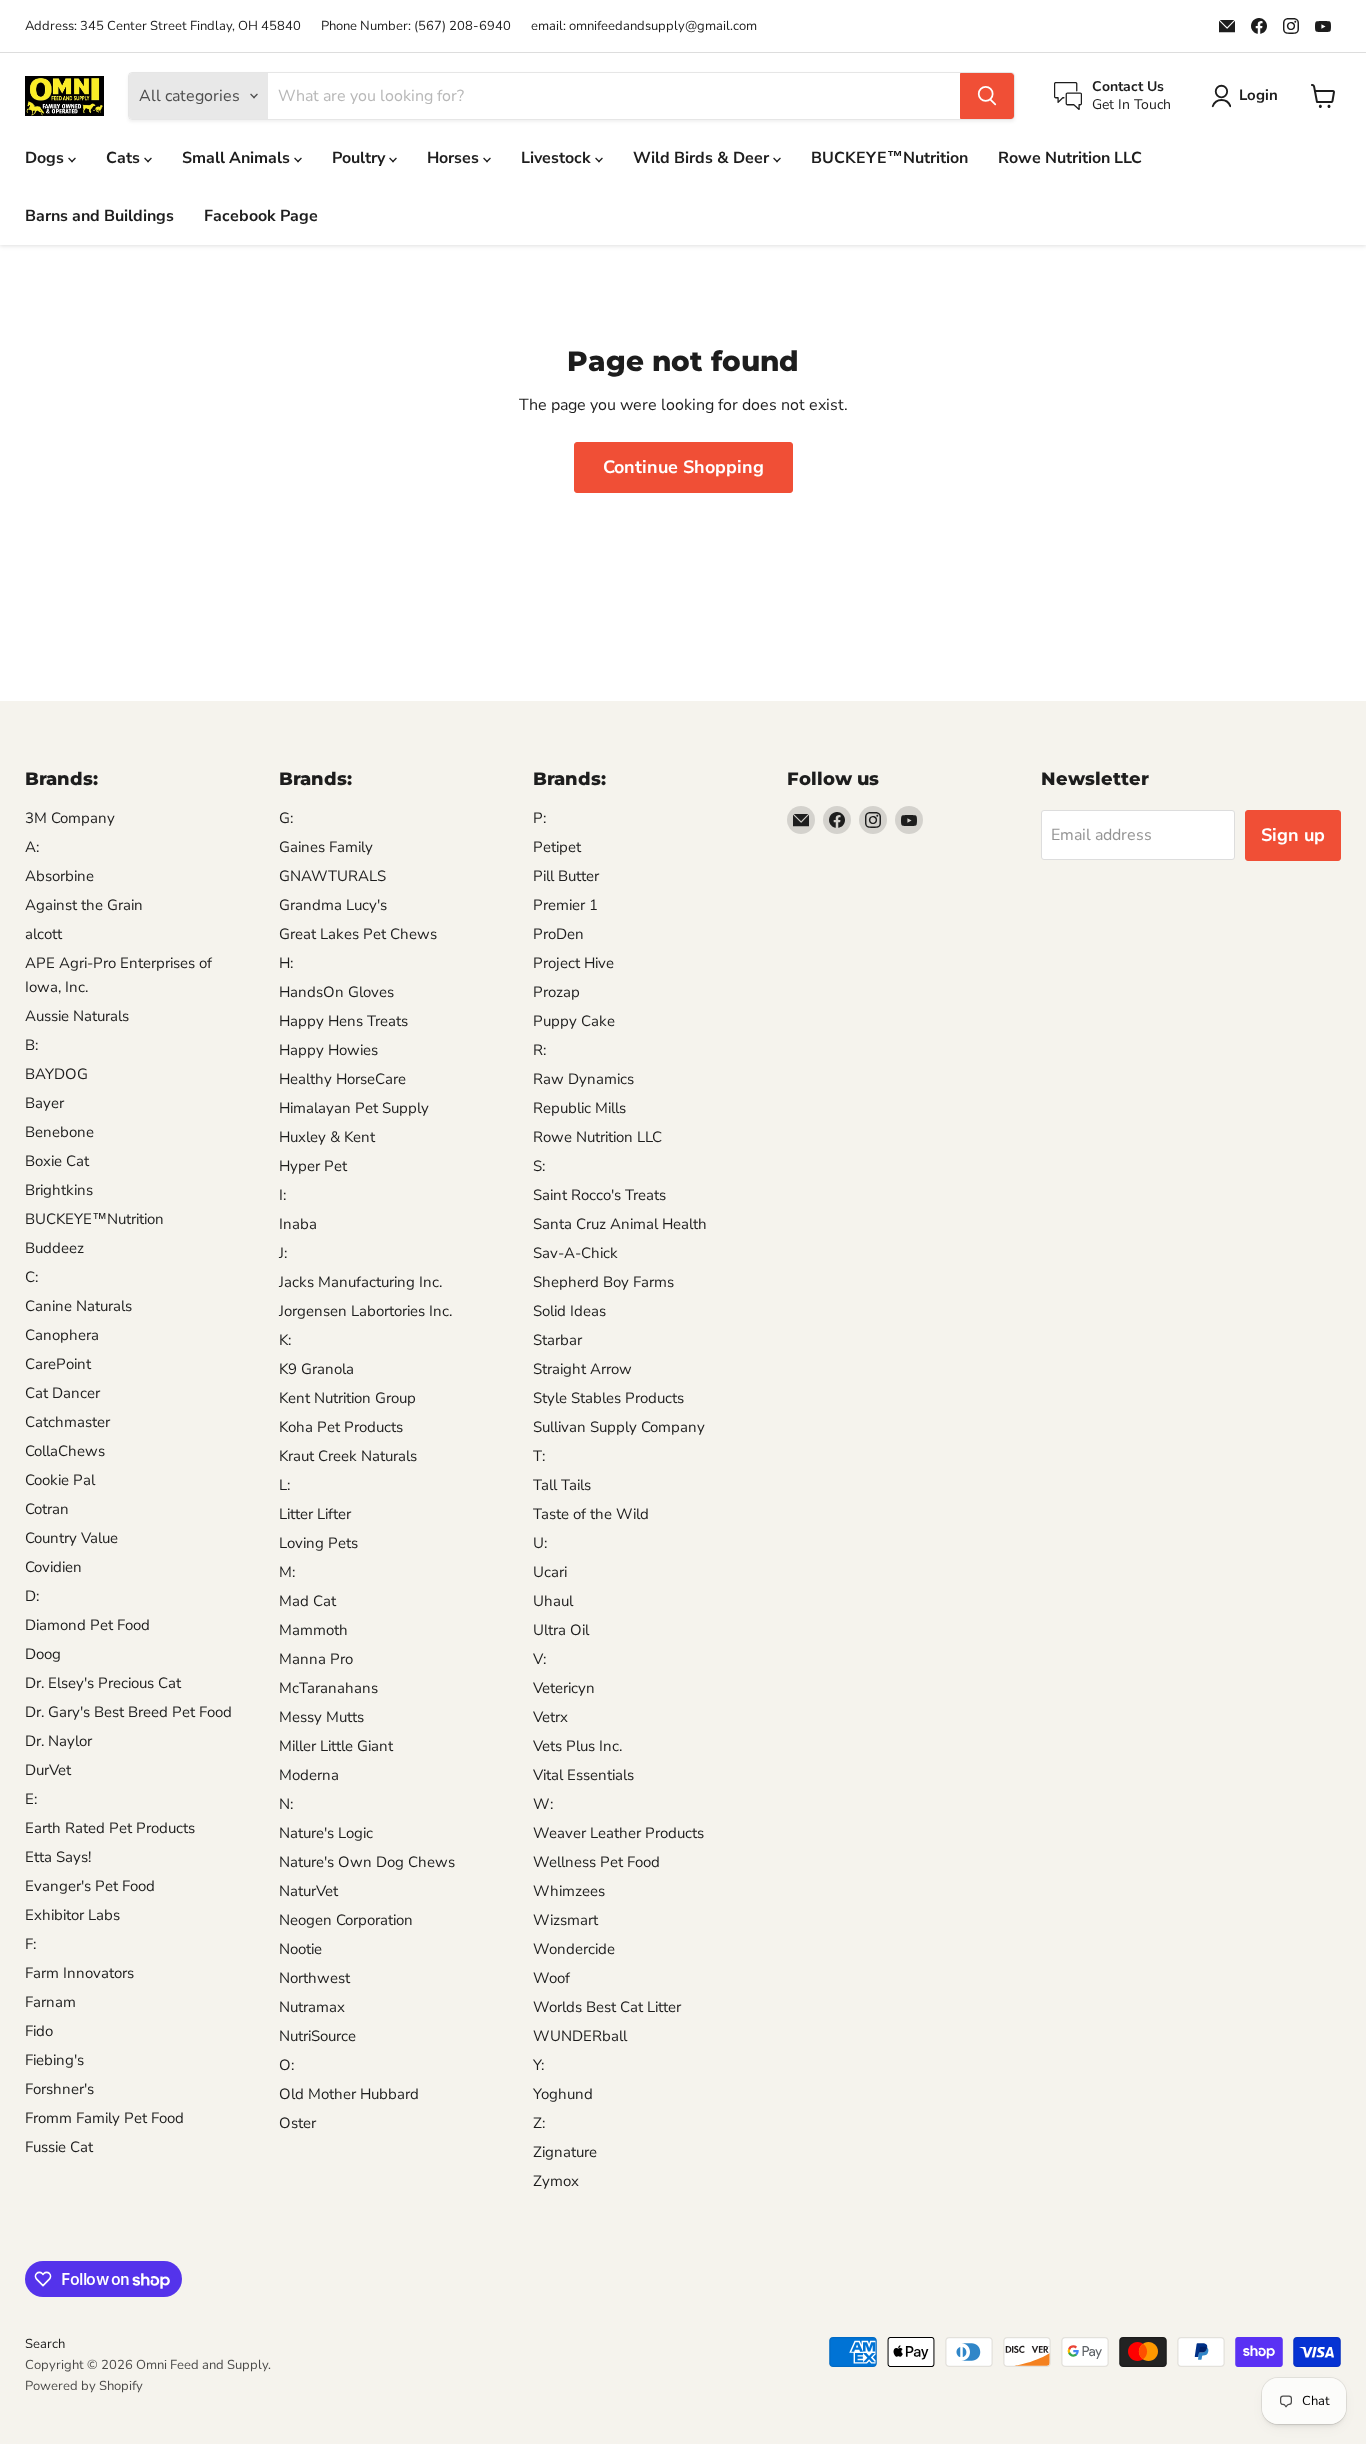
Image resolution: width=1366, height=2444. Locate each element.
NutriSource (317, 2036)
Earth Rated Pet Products (110, 1828)
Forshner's (59, 2089)
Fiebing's (54, 2060)
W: (543, 1804)
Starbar (557, 1340)
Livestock (558, 158)
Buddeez (54, 1248)
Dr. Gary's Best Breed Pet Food (128, 1712)
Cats (125, 158)
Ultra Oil (561, 1630)
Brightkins (59, 1190)
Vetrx (550, 1717)
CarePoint (58, 1364)
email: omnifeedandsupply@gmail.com (644, 26)
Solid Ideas (569, 1311)
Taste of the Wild (591, 1514)
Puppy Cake (574, 1021)
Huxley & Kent (327, 1137)
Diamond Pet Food (87, 1625)
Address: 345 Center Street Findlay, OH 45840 (163, 26)
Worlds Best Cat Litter (607, 2007)
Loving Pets (318, 1543)
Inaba (298, 1224)
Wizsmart (565, 1920)
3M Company (70, 818)
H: (286, 963)
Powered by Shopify (84, 2386)
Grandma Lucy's (333, 905)
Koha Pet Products (341, 1427)
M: (287, 1572)
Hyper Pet (313, 1166)
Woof (551, 1978)
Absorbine (59, 876)
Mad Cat (307, 1601)
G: (286, 818)
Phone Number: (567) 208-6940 (416, 26)
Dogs (46, 158)
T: (539, 1456)
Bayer (44, 1103)
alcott (43, 934)
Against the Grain (84, 905)
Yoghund (563, 2094)
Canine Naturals (78, 1306)
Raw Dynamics (583, 1079)
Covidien (53, 1567)
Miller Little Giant (336, 1746)
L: (284, 1485)
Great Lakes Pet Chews (358, 934)
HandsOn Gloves (336, 992)
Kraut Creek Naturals (348, 1456)
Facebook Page (261, 216)
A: (32, 847)
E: (31, 1799)
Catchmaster (67, 1422)
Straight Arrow (582, 1369)
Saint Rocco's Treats (599, 1195)
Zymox (556, 2181)
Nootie (300, 1949)
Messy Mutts (321, 1717)
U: (540, 1543)
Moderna (309, 1775)
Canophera (62, 1335)
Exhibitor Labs (72, 1915)
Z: (539, 2123)
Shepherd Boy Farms (603, 1282)
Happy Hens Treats (343, 1021)
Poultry (360, 158)
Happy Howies (328, 1050)
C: (31, 1277)
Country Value (71, 1538)
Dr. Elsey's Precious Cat (103, 1683)
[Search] (987, 96)
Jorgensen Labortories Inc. (365, 1311)
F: (30, 1944)
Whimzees (569, 1891)
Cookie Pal (60, 1480)
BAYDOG (56, 1074)
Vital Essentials (583, 1775)
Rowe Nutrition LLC (1070, 158)
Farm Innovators (79, 1973)
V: (539, 1659)
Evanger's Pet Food (90, 1886)
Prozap (556, 992)
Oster (297, 2123)
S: (539, 1166)
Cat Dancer (62, 1393)
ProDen (558, 934)
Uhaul (553, 1601)
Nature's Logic (326, 1833)
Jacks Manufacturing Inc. (360, 1282)
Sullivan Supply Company (619, 1427)
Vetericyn (564, 1688)
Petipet (557, 847)
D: (32, 1596)
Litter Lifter (315, 1514)
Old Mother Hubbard (349, 2094)
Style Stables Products (608, 1398)
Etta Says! (58, 1857)
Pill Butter (566, 876)
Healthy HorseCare (342, 1079)
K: (285, 1340)
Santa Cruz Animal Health (620, 1224)
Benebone (59, 1132)
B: (31, 1045)
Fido (39, 2031)
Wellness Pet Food (596, 1862)
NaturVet (308, 1891)
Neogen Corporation (346, 1920)
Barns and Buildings (99, 216)
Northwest (314, 1978)
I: (282, 1195)
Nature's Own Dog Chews (367, 1862)
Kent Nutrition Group (347, 1398)
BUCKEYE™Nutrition (889, 158)
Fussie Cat (59, 2147)
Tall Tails (562, 1485)
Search (45, 2344)
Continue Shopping (683, 467)
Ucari (550, 1572)
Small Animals (238, 158)
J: (283, 1253)
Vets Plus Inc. (577, 1746)
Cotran (47, 1509)
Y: (538, 2065)
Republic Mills (579, 1108)
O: (286, 2065)
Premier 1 (565, 905)
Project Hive (573, 963)
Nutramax (312, 2007)
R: (539, 1050)
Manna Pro (316, 1659)
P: (539, 818)
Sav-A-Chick (575, 1253)
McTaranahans (328, 1688)
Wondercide (574, 1949)
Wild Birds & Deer (703, 158)
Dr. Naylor (58, 1741)
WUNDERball (580, 2036)
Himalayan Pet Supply (354, 1108)
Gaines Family (326, 847)
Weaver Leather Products (618, 1833)
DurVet (48, 1770)
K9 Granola (316, 1369)
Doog (43, 1654)
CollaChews (65, 1451)
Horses (455, 158)
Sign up (1293, 835)
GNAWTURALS (332, 876)
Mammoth (313, 1630)
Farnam (50, 2002)
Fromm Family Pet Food (104, 2118)
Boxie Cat (57, 1161)
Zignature (565, 2152)
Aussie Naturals (77, 1016)
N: (286, 1804)
